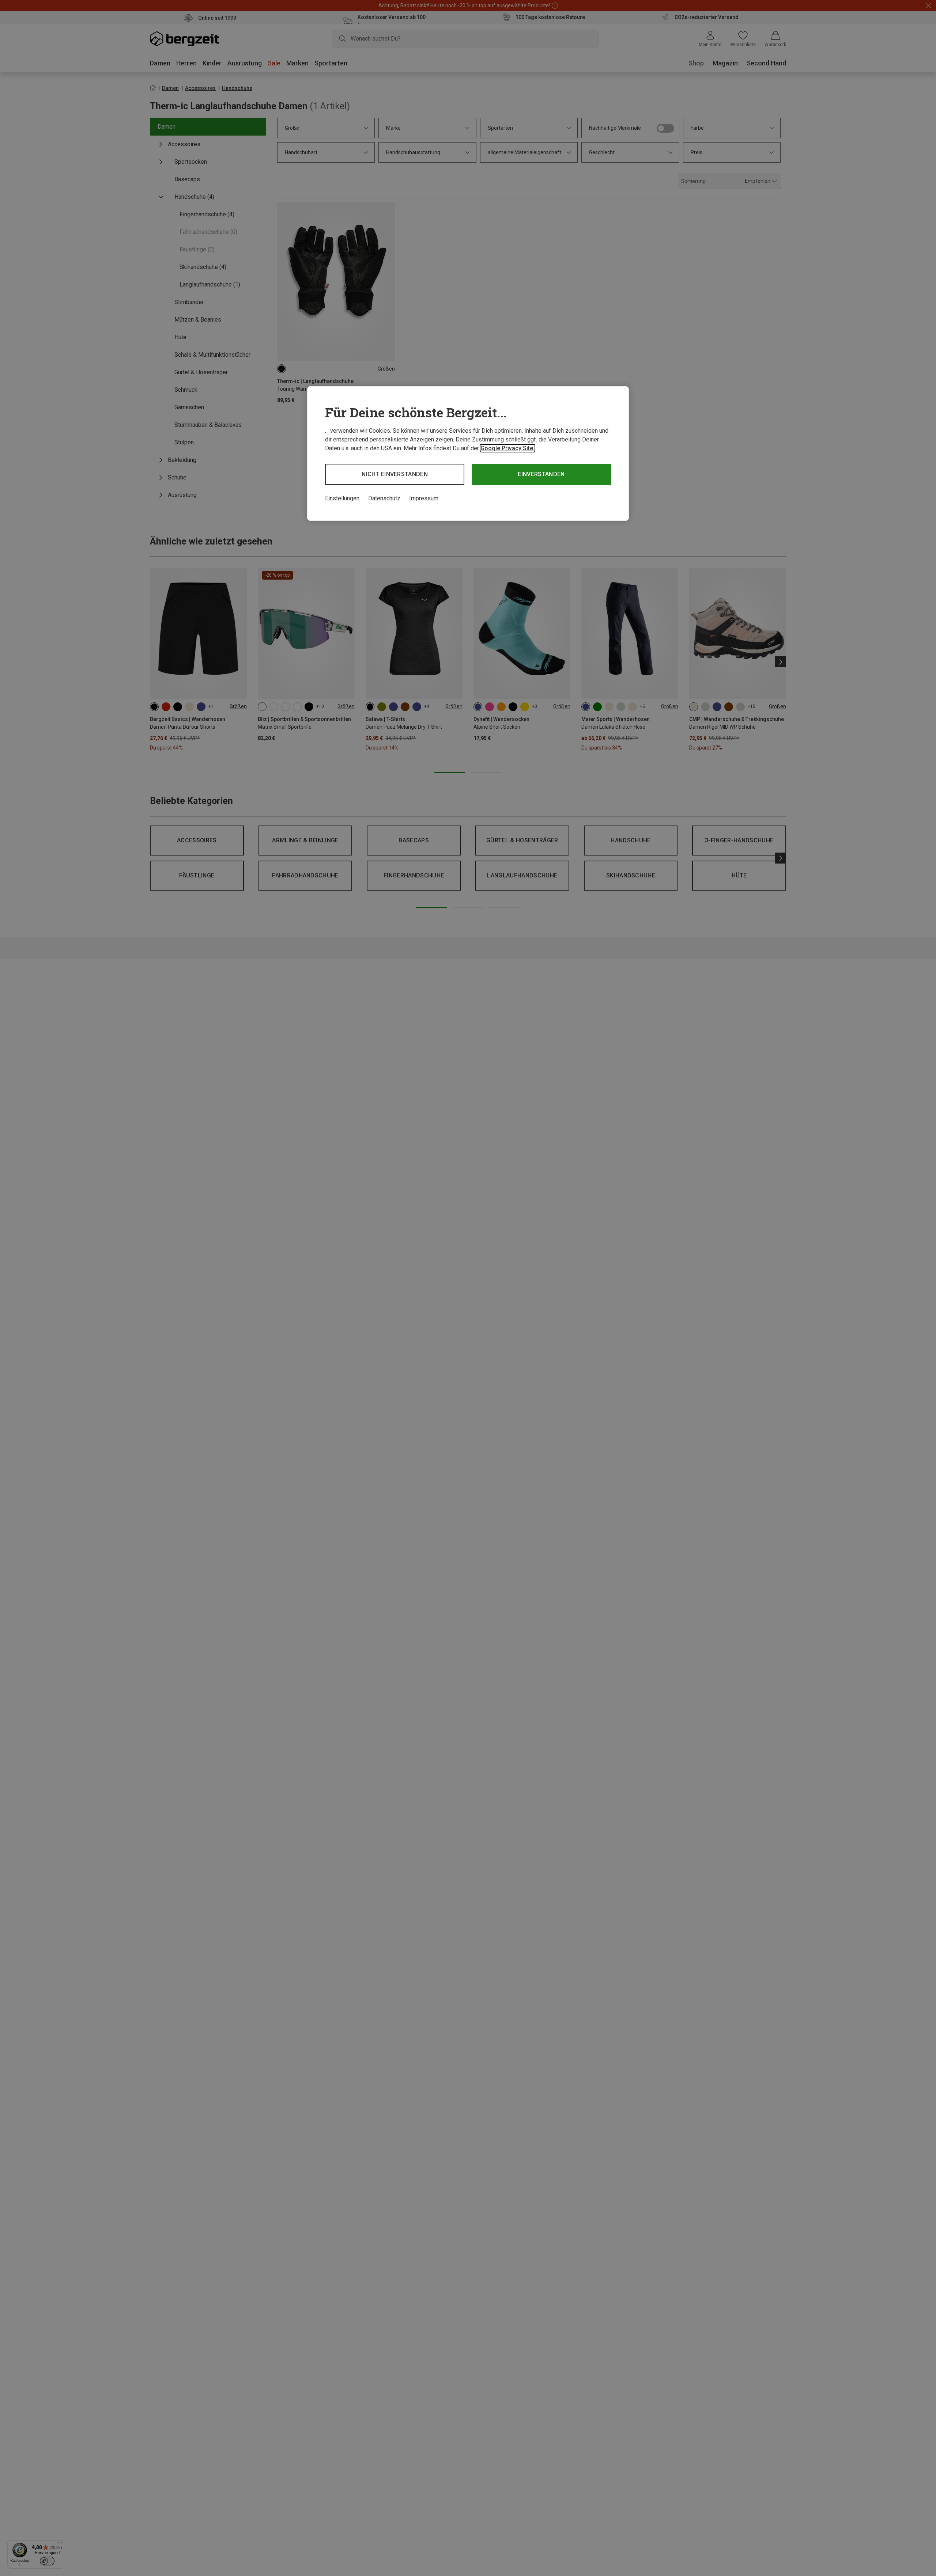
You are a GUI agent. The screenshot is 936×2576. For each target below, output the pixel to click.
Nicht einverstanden (395, 474)
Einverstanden (541, 474)
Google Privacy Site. (507, 448)
